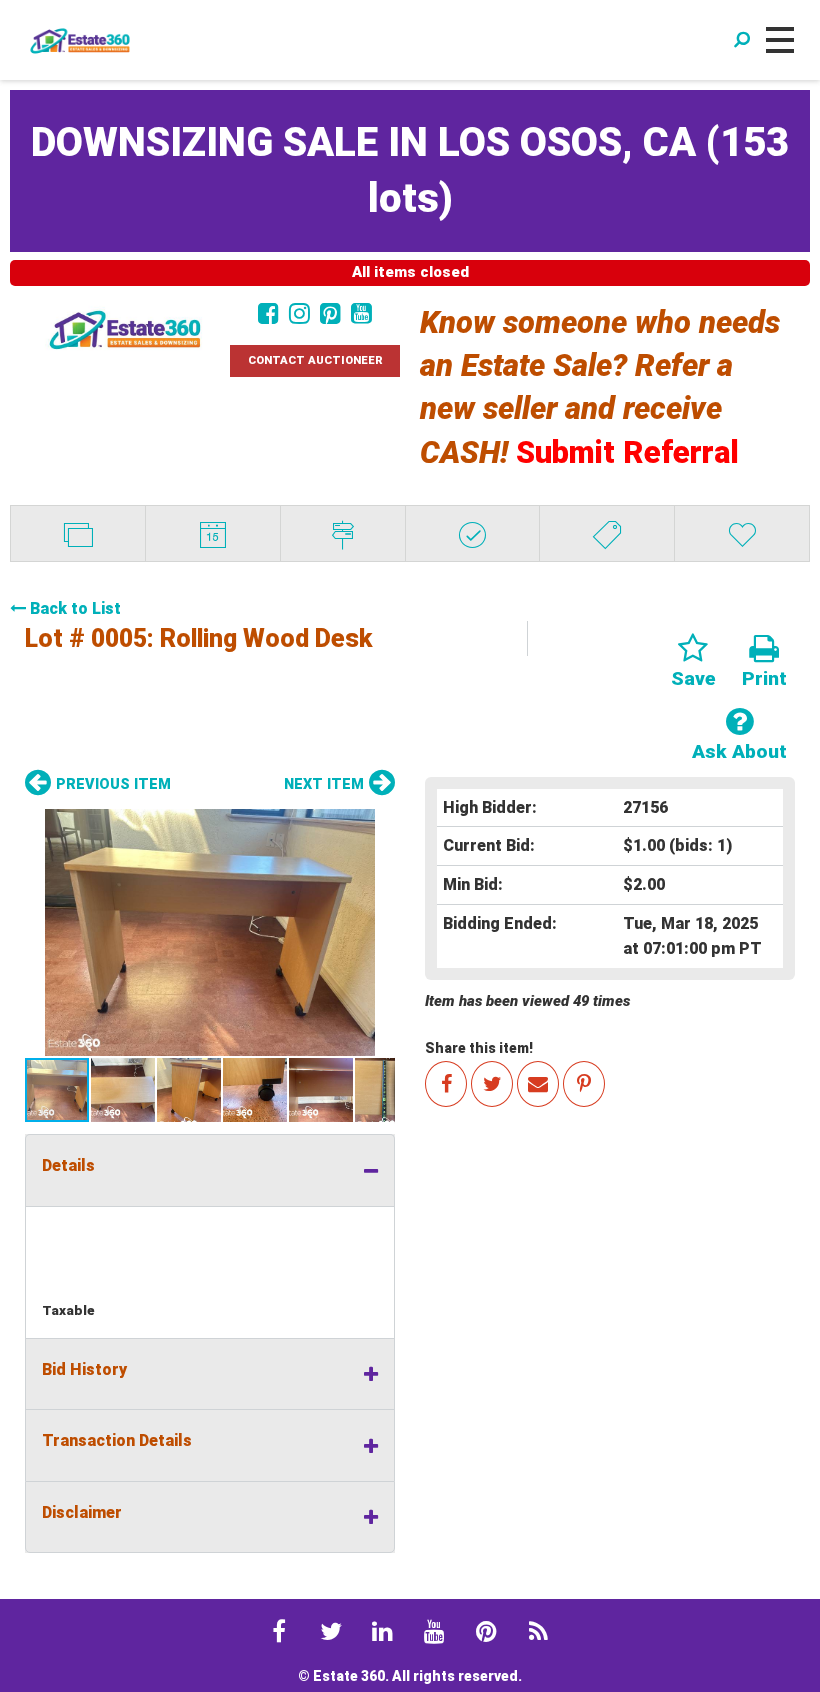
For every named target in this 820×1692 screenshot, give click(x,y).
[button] (210, 932)
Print (764, 678)
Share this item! (479, 1048)
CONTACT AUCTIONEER (315, 360)
